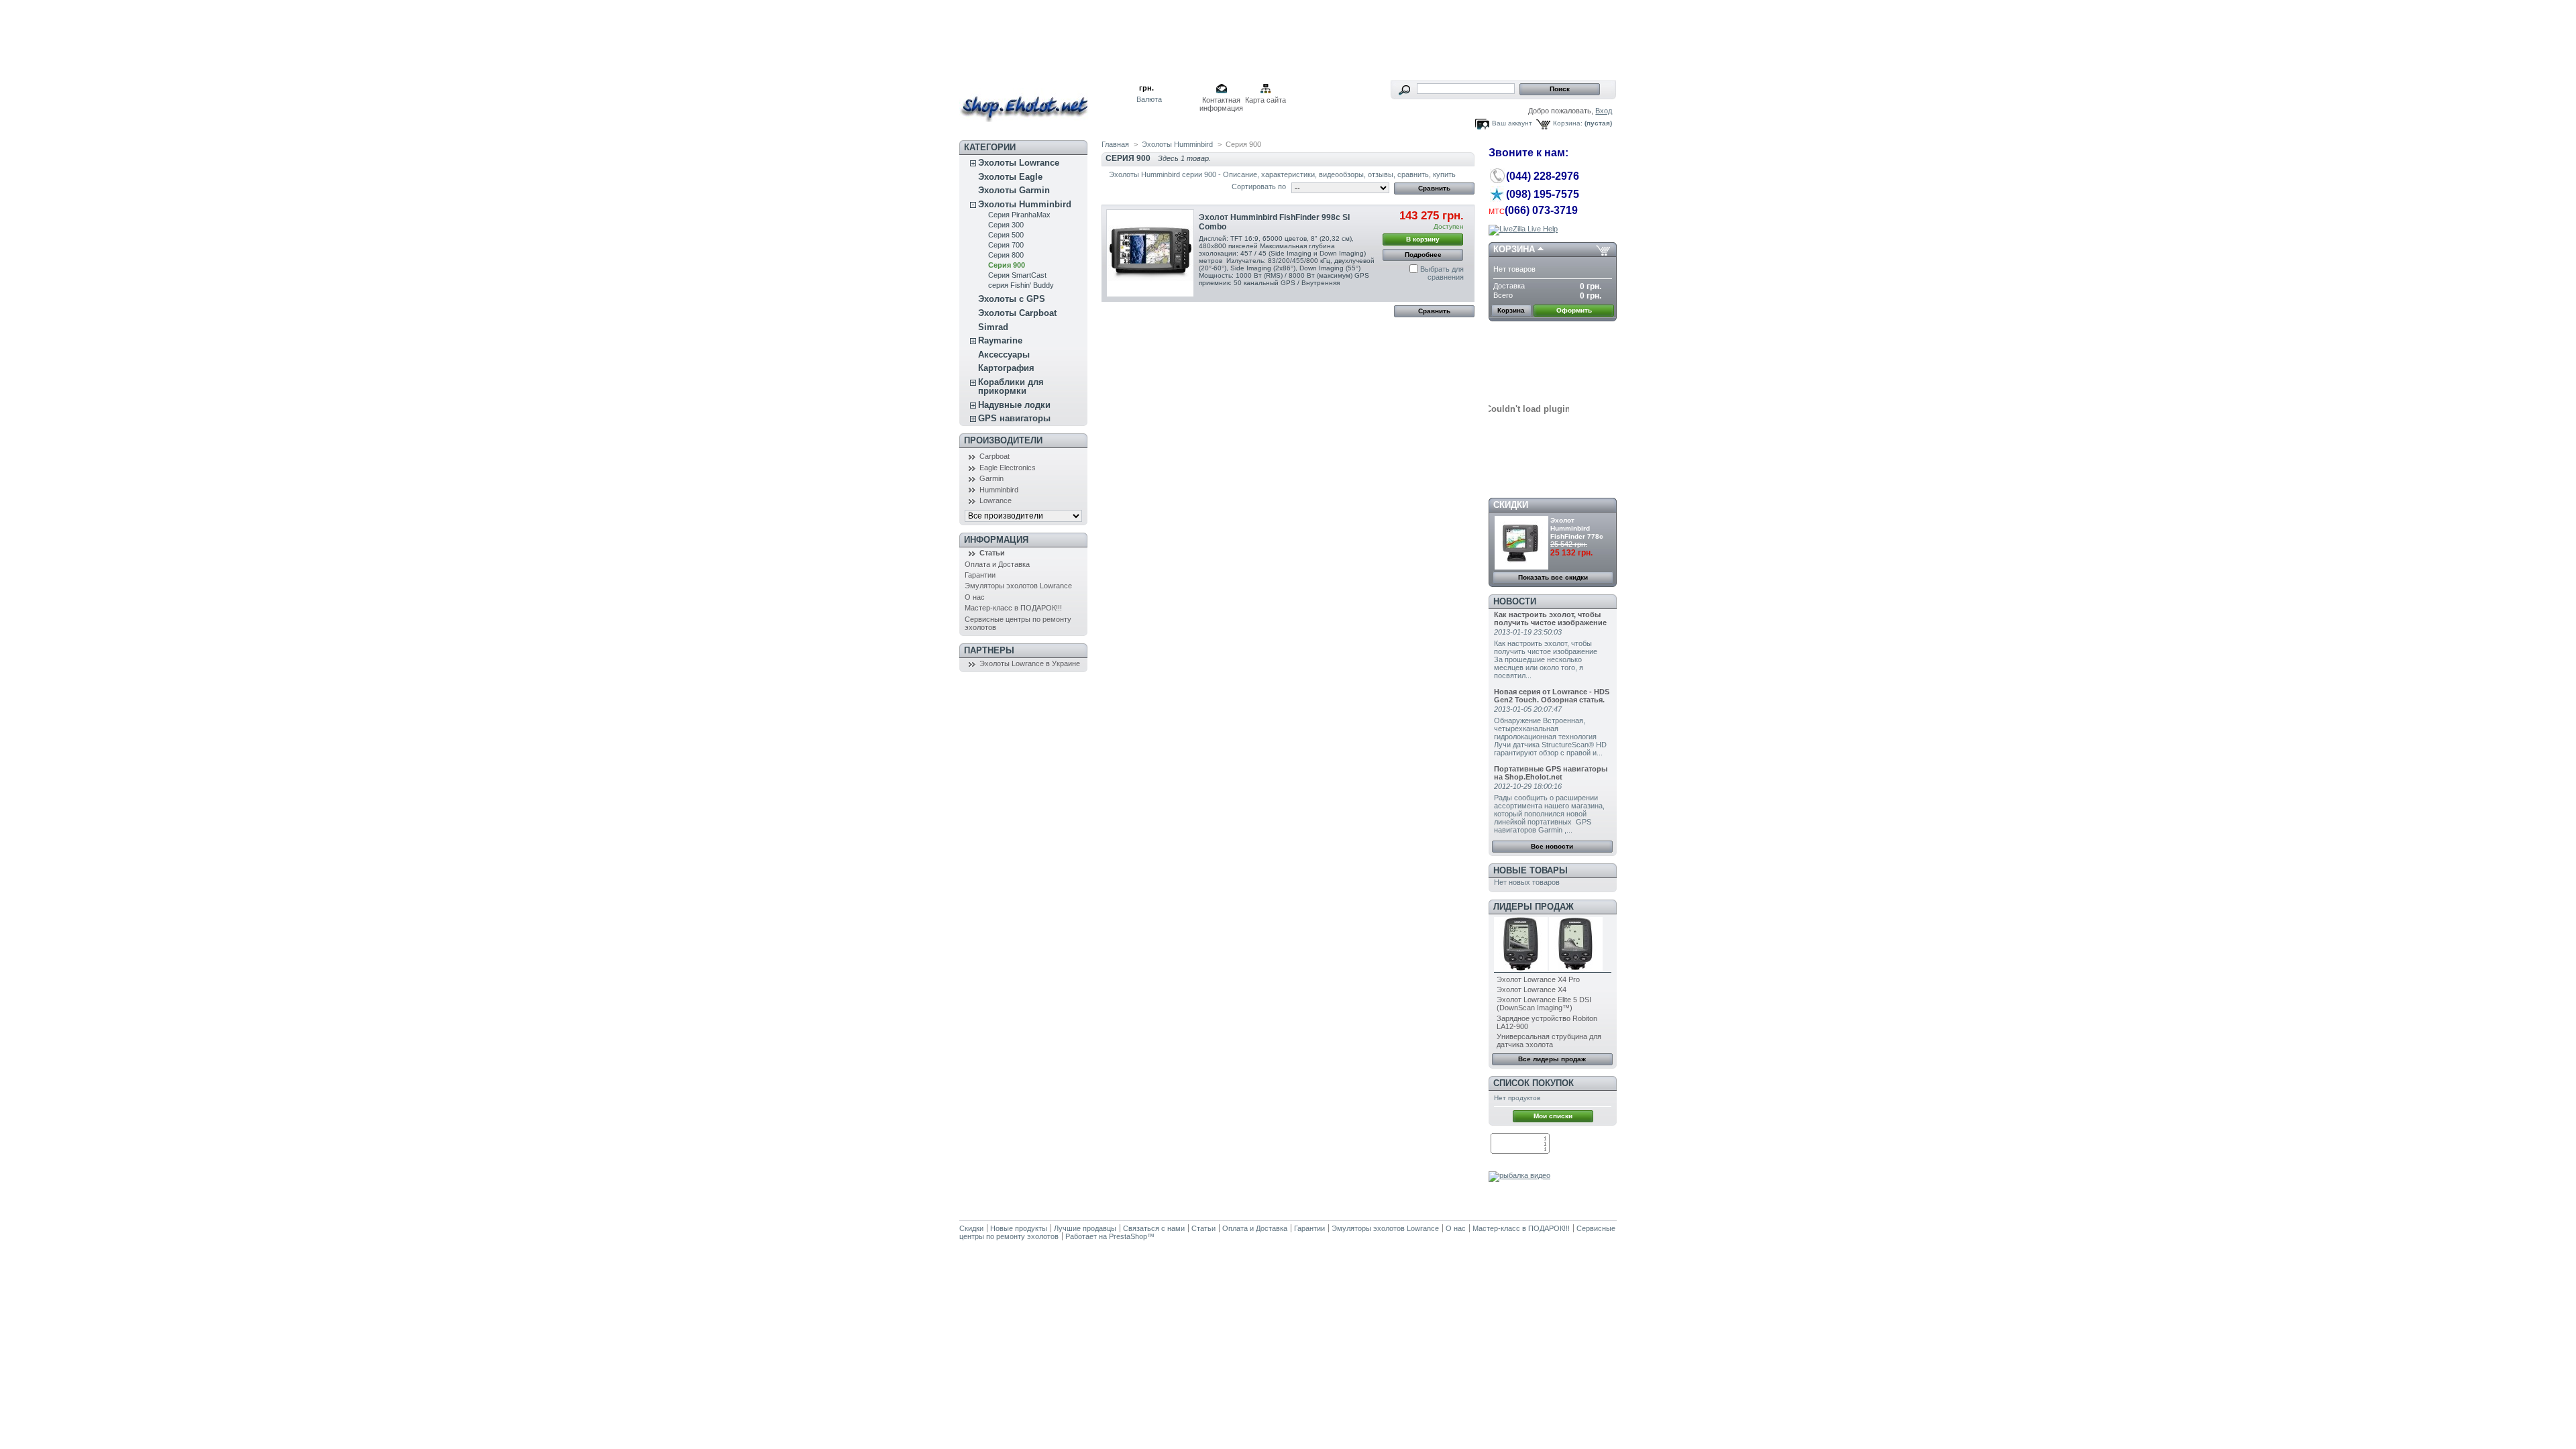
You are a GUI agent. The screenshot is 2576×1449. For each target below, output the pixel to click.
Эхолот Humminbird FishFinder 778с (1577, 528)
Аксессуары (1004, 355)
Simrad (993, 327)
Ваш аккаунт (1512, 123)
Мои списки (1553, 1116)
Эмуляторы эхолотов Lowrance (1018, 586)
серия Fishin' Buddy (1021, 285)
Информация (996, 540)
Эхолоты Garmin (1014, 190)
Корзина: (1568, 123)
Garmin (991, 478)
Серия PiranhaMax (1019, 215)
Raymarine (1000, 340)
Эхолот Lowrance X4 (1532, 989)
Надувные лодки (1014, 405)
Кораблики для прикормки (1011, 386)
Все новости (1552, 846)
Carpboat (995, 456)
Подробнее (1423, 255)
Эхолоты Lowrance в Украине (1030, 663)
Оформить (1574, 310)
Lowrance (996, 500)
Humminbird (999, 490)
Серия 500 (1006, 235)
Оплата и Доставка (997, 564)
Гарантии (980, 575)
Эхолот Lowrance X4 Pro (1538, 979)
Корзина (1514, 249)
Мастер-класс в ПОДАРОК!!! (1013, 608)
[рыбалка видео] (1519, 1175)
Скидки (1511, 505)
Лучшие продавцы (1085, 1228)
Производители (1003, 440)
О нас (975, 597)
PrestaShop (1128, 1236)
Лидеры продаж (1534, 907)
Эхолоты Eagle (1010, 177)
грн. (1146, 88)
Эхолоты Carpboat (1017, 313)
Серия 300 (1006, 225)
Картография (1006, 368)
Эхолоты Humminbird (1025, 204)
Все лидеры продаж (1552, 1059)
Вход (1604, 111)
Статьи (992, 553)
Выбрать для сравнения (1442, 273)
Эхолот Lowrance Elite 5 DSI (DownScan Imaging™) (1544, 1004)
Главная (1115, 144)
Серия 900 (1007, 265)
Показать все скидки (1553, 577)
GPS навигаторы (1014, 418)
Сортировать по (1259, 186)
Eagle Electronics (1008, 468)
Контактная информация (1221, 101)
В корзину (1423, 239)
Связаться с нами (1154, 1228)
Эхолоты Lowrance (1019, 163)
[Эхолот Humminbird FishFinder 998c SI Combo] (1150, 253)
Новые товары (1531, 870)
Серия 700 (1006, 245)
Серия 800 (1006, 255)
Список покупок (1534, 1083)
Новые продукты (1019, 1228)
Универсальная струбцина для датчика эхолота (1549, 1040)
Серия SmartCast (1017, 275)
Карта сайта (1266, 100)
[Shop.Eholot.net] (1048, 101)
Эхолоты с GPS (1012, 299)
